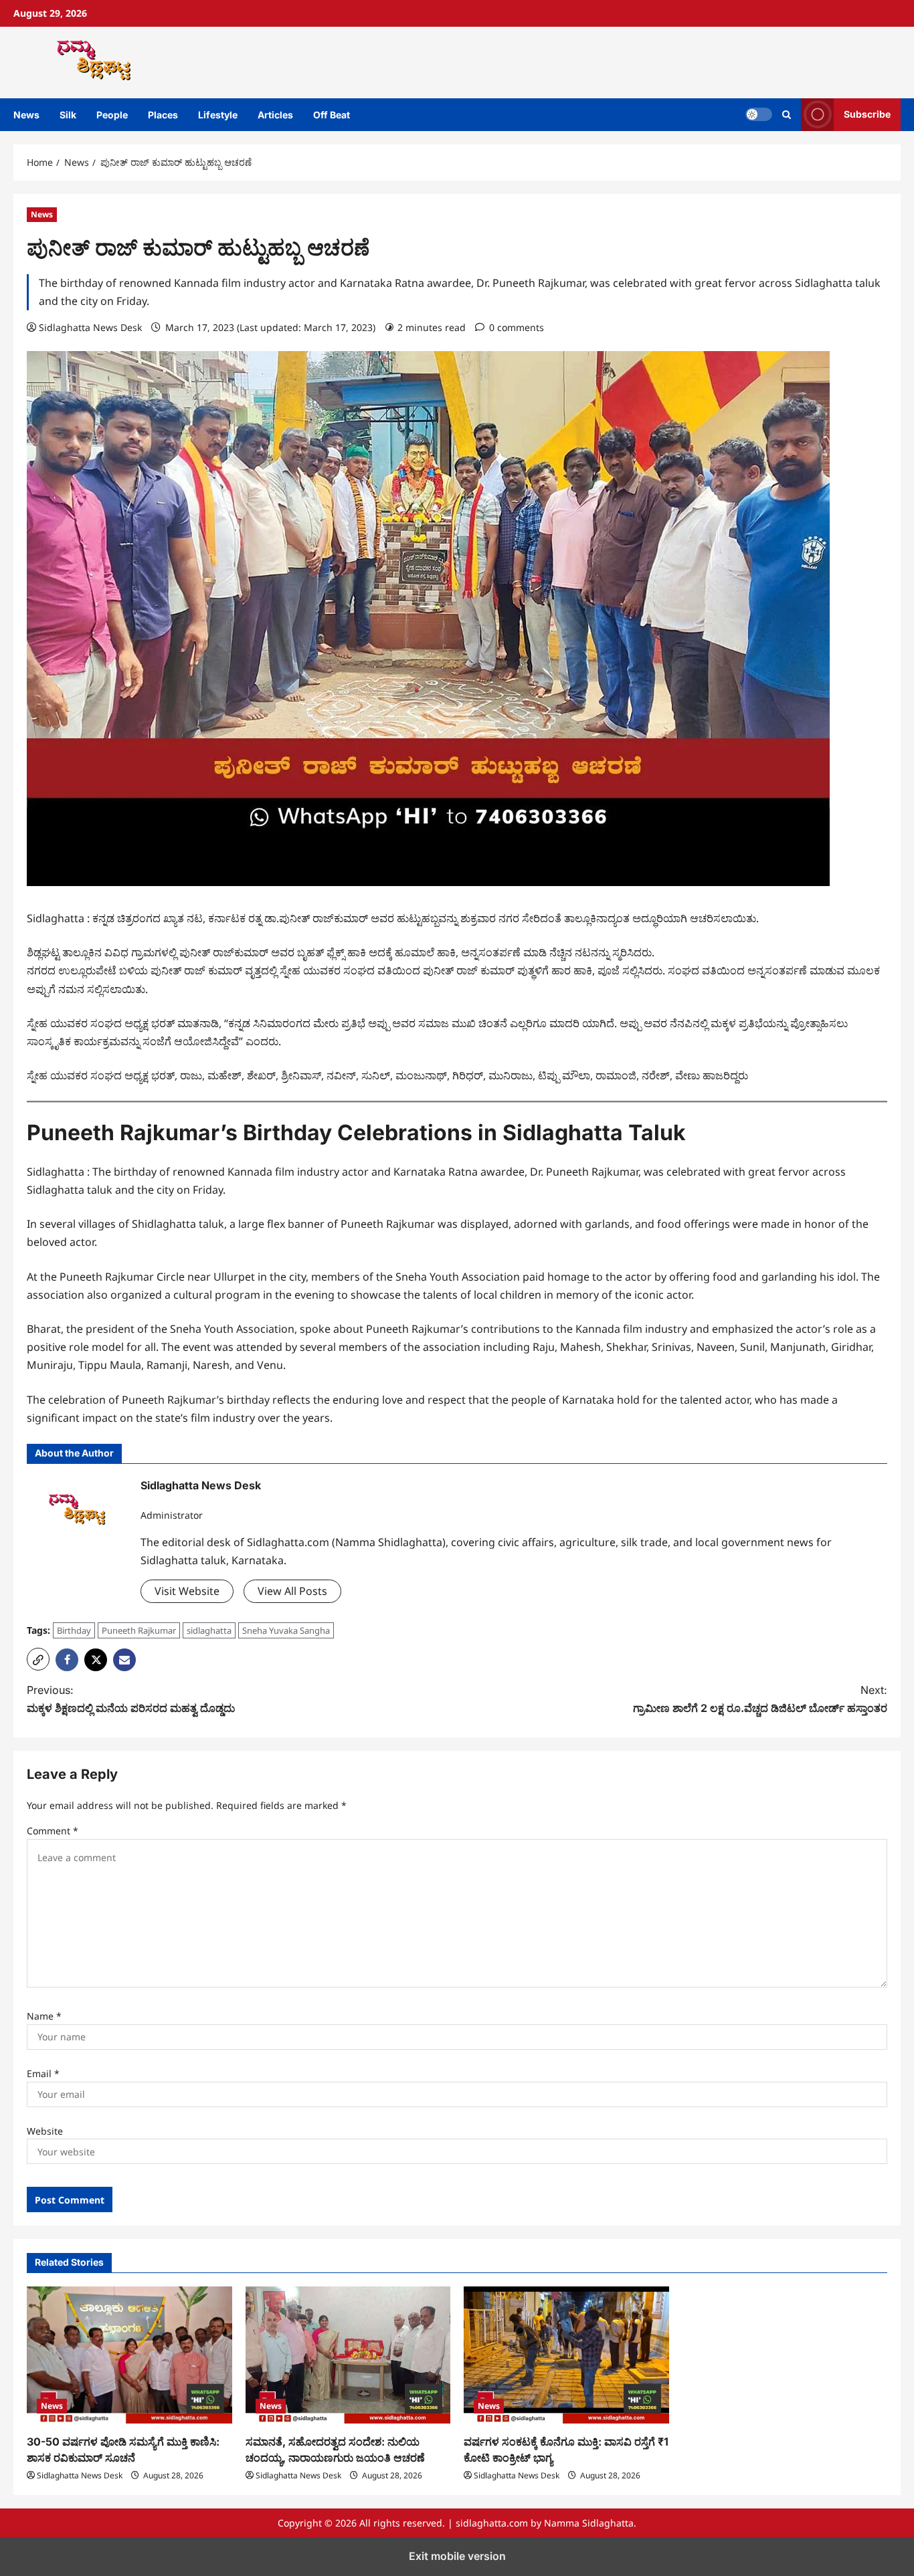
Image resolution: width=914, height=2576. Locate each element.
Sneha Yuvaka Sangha (286, 1630)
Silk (68, 115)
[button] (38, 1659)
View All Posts (292, 1591)
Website (45, 2131)
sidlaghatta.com (492, 2523)
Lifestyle (218, 115)
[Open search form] (787, 115)
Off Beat (332, 115)
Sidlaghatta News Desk (90, 327)
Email (43, 2073)
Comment (53, 1831)
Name (44, 2016)
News (26, 115)
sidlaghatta (209, 1630)
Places (163, 115)
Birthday (74, 1630)
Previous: (131, 1699)
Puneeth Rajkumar (139, 1630)
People (112, 115)
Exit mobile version (457, 2556)
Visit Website (187, 1591)
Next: (760, 1699)
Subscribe (867, 114)
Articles (275, 115)
